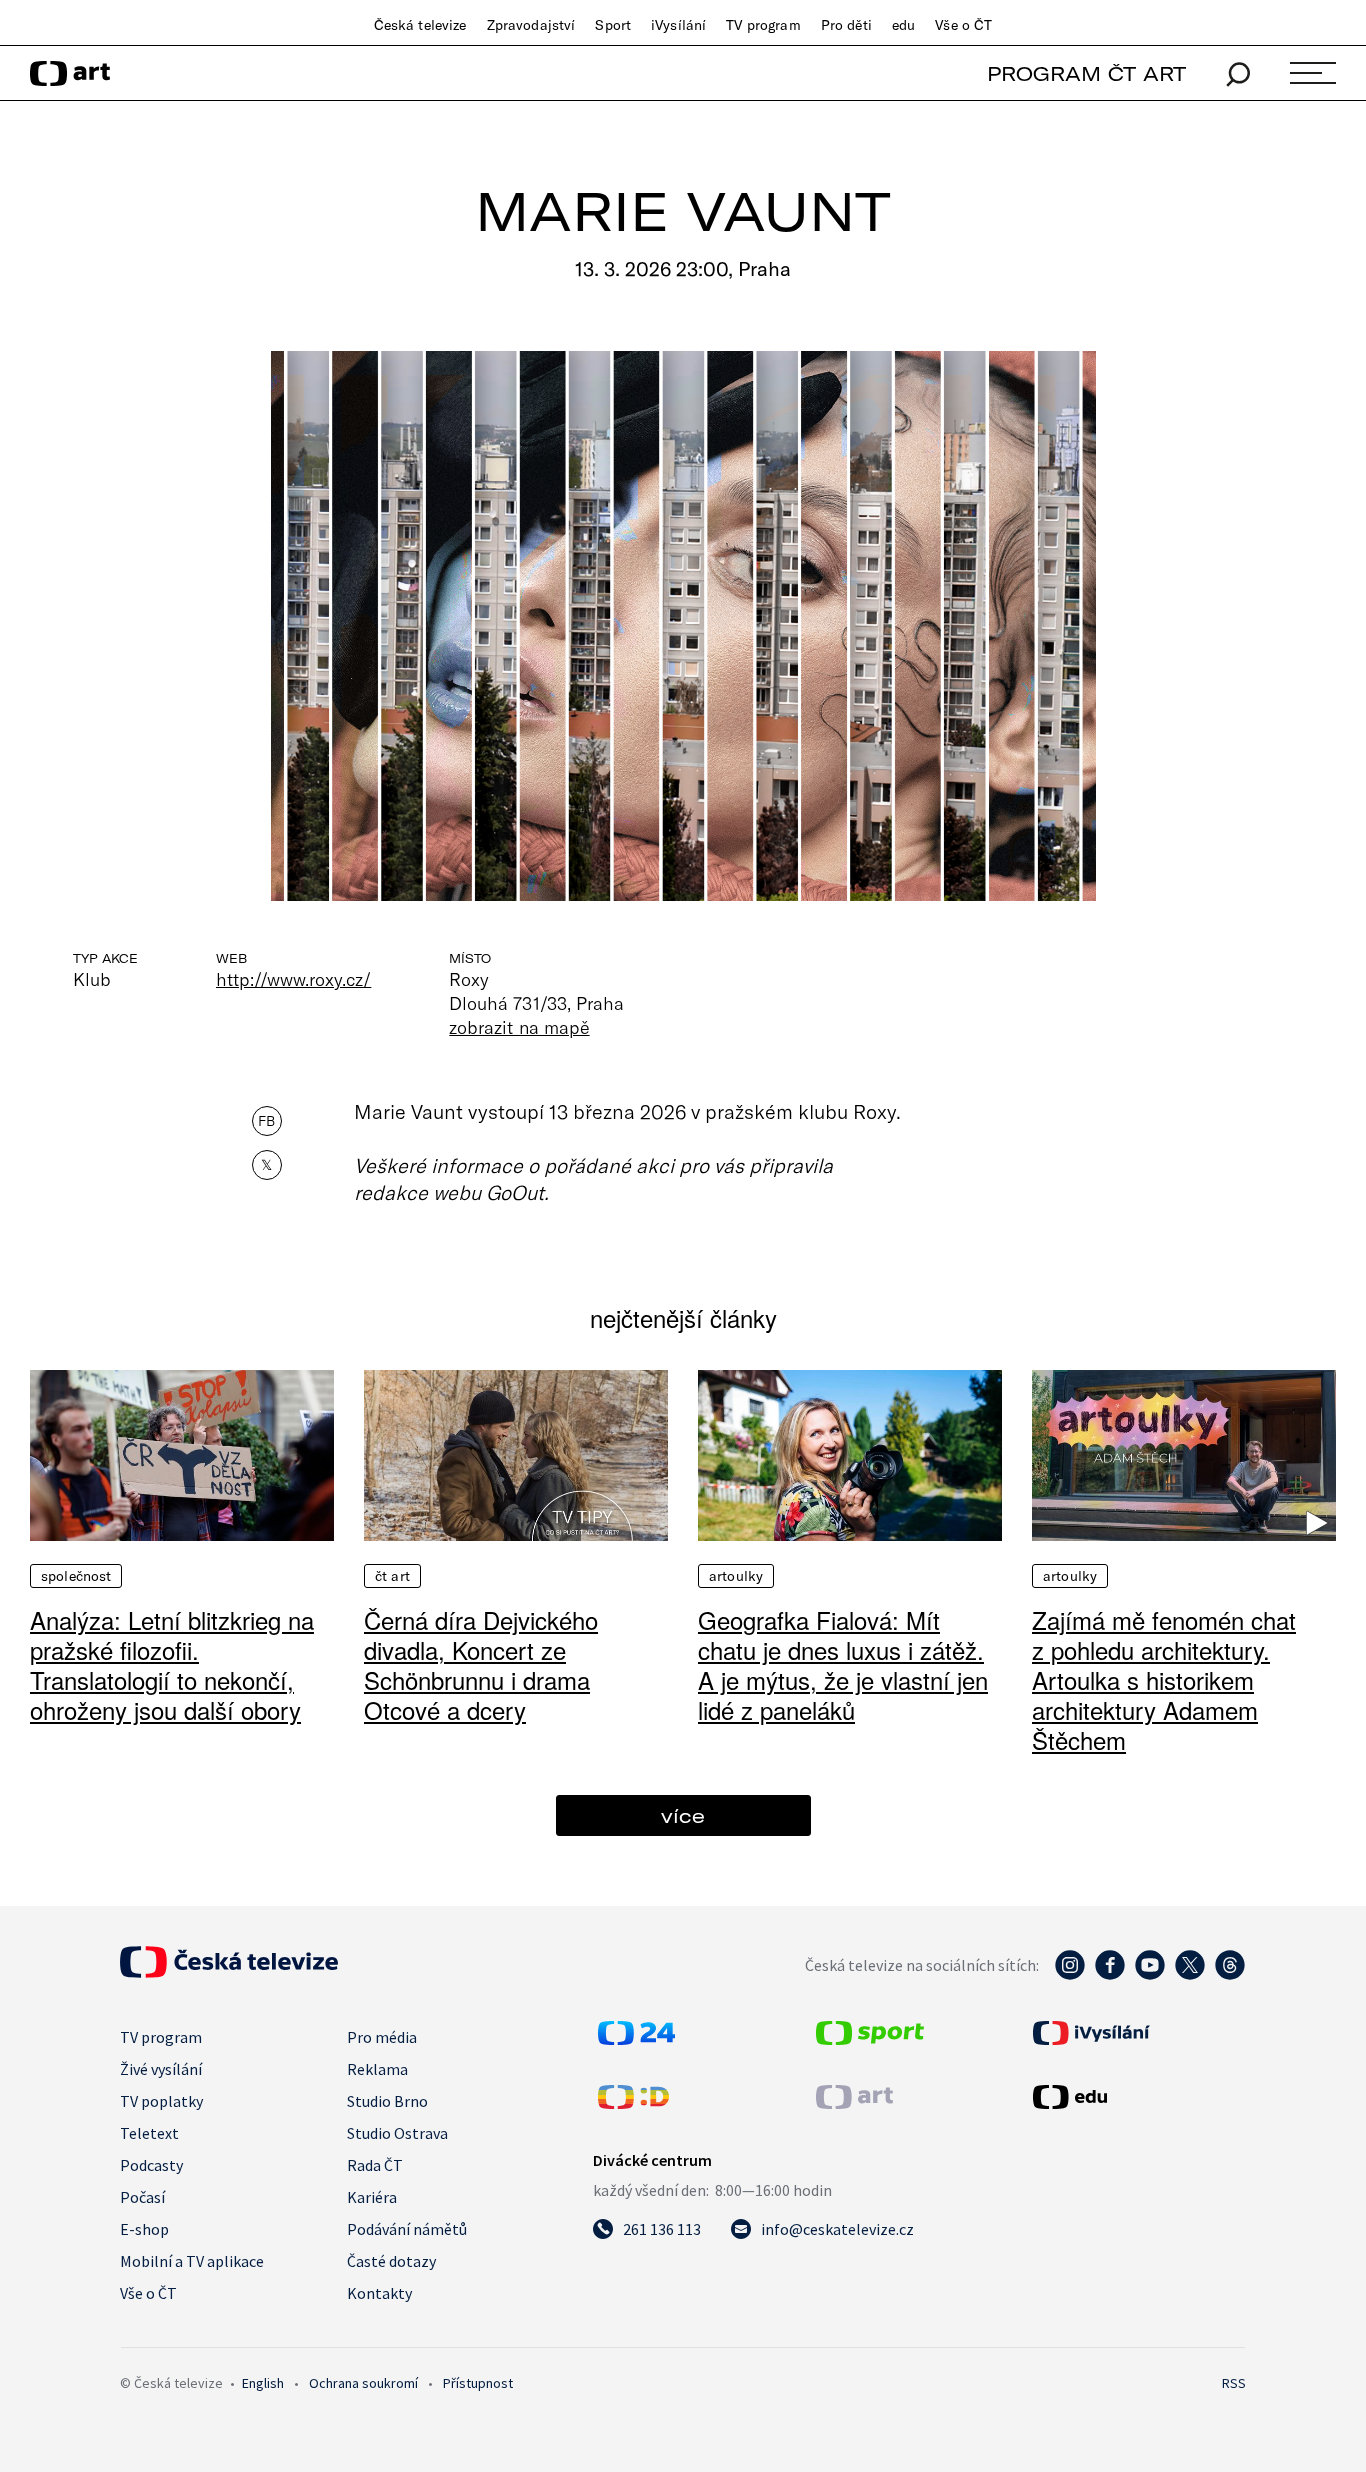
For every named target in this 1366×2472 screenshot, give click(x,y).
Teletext (149, 2133)
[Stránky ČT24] (636, 2039)
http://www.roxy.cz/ (293, 979)
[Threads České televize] (1230, 1975)
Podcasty (151, 2165)
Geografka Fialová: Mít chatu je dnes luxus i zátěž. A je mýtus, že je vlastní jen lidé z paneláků (843, 1664)
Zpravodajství (531, 25)
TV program (763, 25)
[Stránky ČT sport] (870, 2039)
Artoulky (736, 1576)
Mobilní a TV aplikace (192, 2261)
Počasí (142, 2197)
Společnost (76, 1576)
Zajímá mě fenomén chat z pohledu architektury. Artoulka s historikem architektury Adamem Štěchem (1164, 1679)
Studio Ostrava (397, 2133)
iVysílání (678, 25)
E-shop (144, 2229)
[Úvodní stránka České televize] (229, 1972)
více (683, 1815)
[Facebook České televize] (1110, 1975)
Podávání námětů (407, 2229)
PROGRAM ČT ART (1086, 73)
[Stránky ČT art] (854, 2103)
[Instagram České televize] (1070, 1975)
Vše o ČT (963, 25)
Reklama (377, 2069)
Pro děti (846, 25)
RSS (1234, 2383)
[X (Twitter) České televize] (1190, 1975)
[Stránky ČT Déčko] (633, 2103)
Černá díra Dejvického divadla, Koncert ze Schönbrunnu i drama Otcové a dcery (481, 1664)
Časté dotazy (391, 2261)
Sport (613, 25)
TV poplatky (161, 2101)
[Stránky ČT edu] (1137, 2097)
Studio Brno (387, 2101)
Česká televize (420, 25)
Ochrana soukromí (363, 2383)
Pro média (382, 2037)
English (263, 2383)
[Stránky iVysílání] (1137, 2033)
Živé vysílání (161, 2069)
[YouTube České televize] (1150, 1975)
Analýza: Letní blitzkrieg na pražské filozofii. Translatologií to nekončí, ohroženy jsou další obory (172, 1664)
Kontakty (379, 2293)
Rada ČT (375, 2165)
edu (903, 25)
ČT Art (392, 1576)
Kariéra (372, 2197)
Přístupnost (478, 2383)
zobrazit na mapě (519, 1027)
